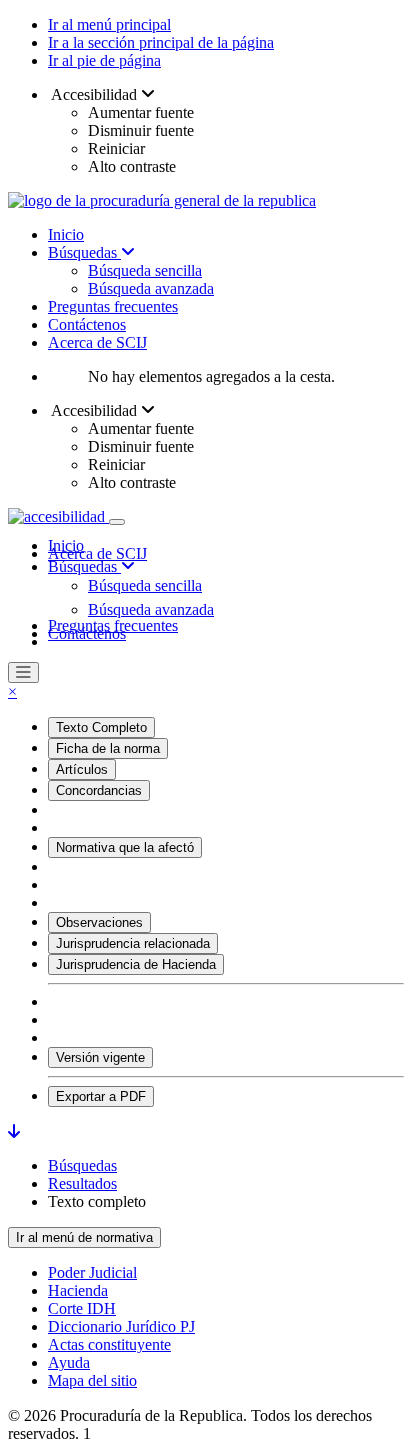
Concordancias (99, 790)
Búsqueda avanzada (151, 288)
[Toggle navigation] (117, 522)
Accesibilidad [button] (94, 94)
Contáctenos (87, 324)
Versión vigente (100, 1057)
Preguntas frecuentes (113, 306)
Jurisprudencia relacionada (133, 943)
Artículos (82, 769)
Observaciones (99, 922)
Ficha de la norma (108, 748)
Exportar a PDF (101, 1096)
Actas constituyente (109, 1344)
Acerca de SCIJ (97, 342)
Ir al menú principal (109, 24)
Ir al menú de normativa (84, 1237)
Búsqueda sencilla (145, 270)
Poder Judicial (92, 1272)
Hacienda (78, 1290)
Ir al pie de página (104, 60)
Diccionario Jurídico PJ (121, 1326)
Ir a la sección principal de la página (161, 42)
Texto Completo (101, 727)
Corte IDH (82, 1308)
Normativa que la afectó (125, 847)
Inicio (66, 234)
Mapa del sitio (92, 1380)
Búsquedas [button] (84, 566)
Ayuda (69, 1362)
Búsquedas (84, 252)
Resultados (82, 1183)
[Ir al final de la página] (14, 1131)
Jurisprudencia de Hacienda (136, 964)
